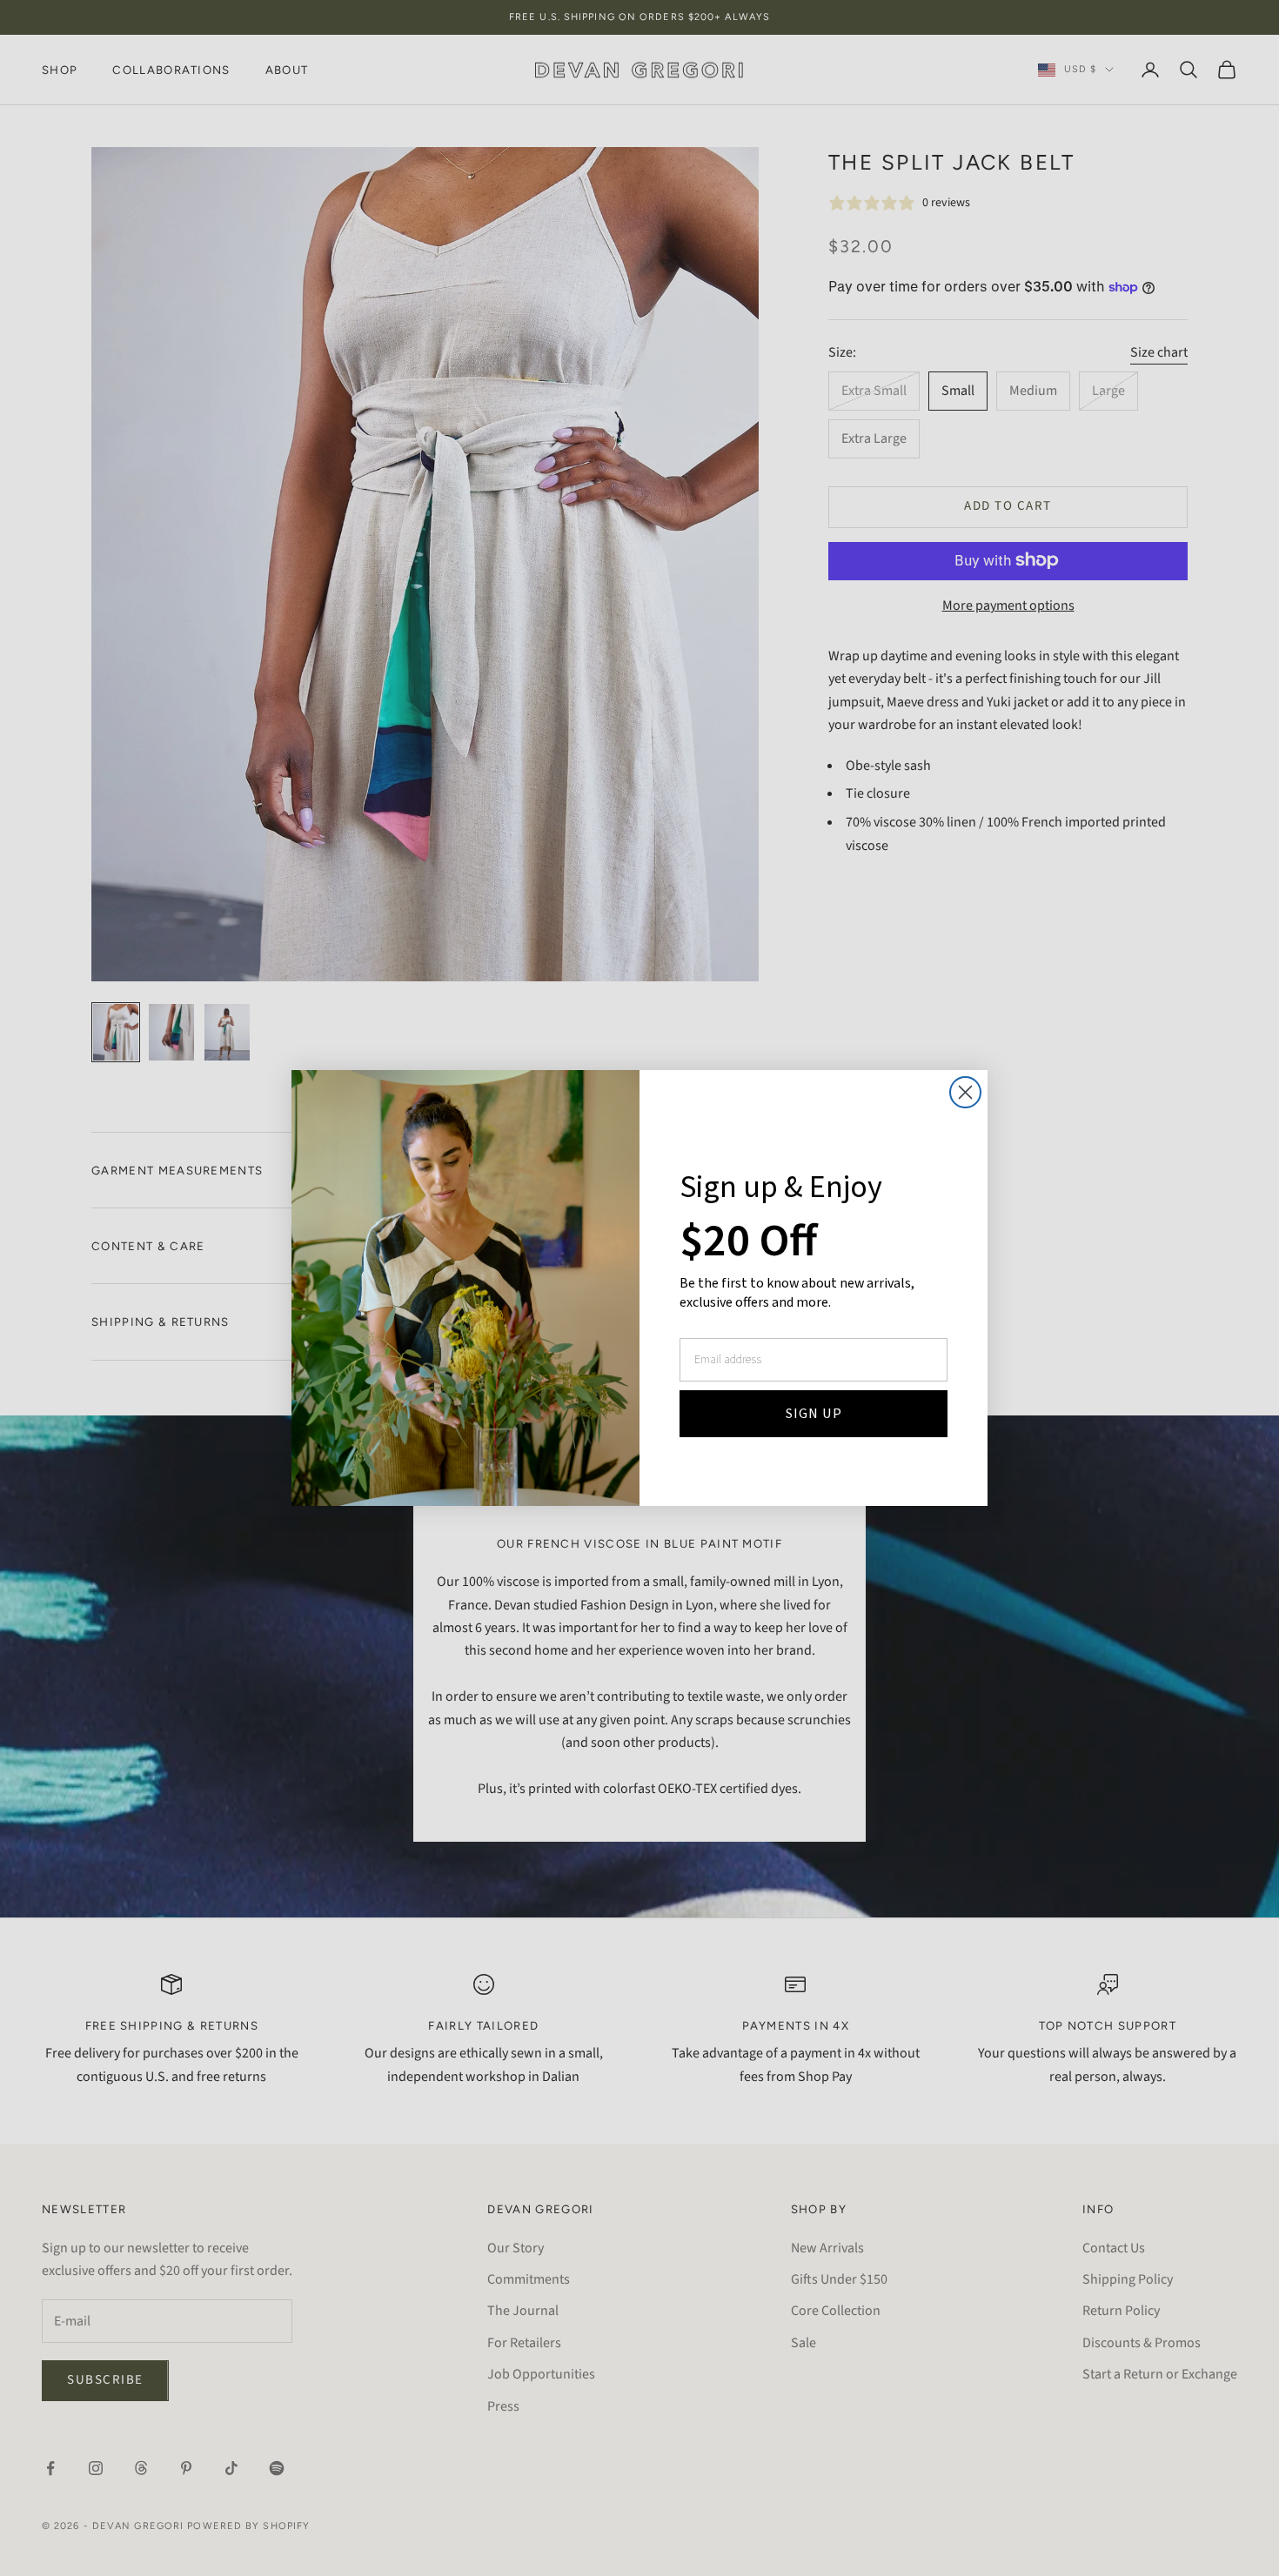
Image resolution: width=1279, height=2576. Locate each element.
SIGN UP (814, 1414)
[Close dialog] (965, 1092)
